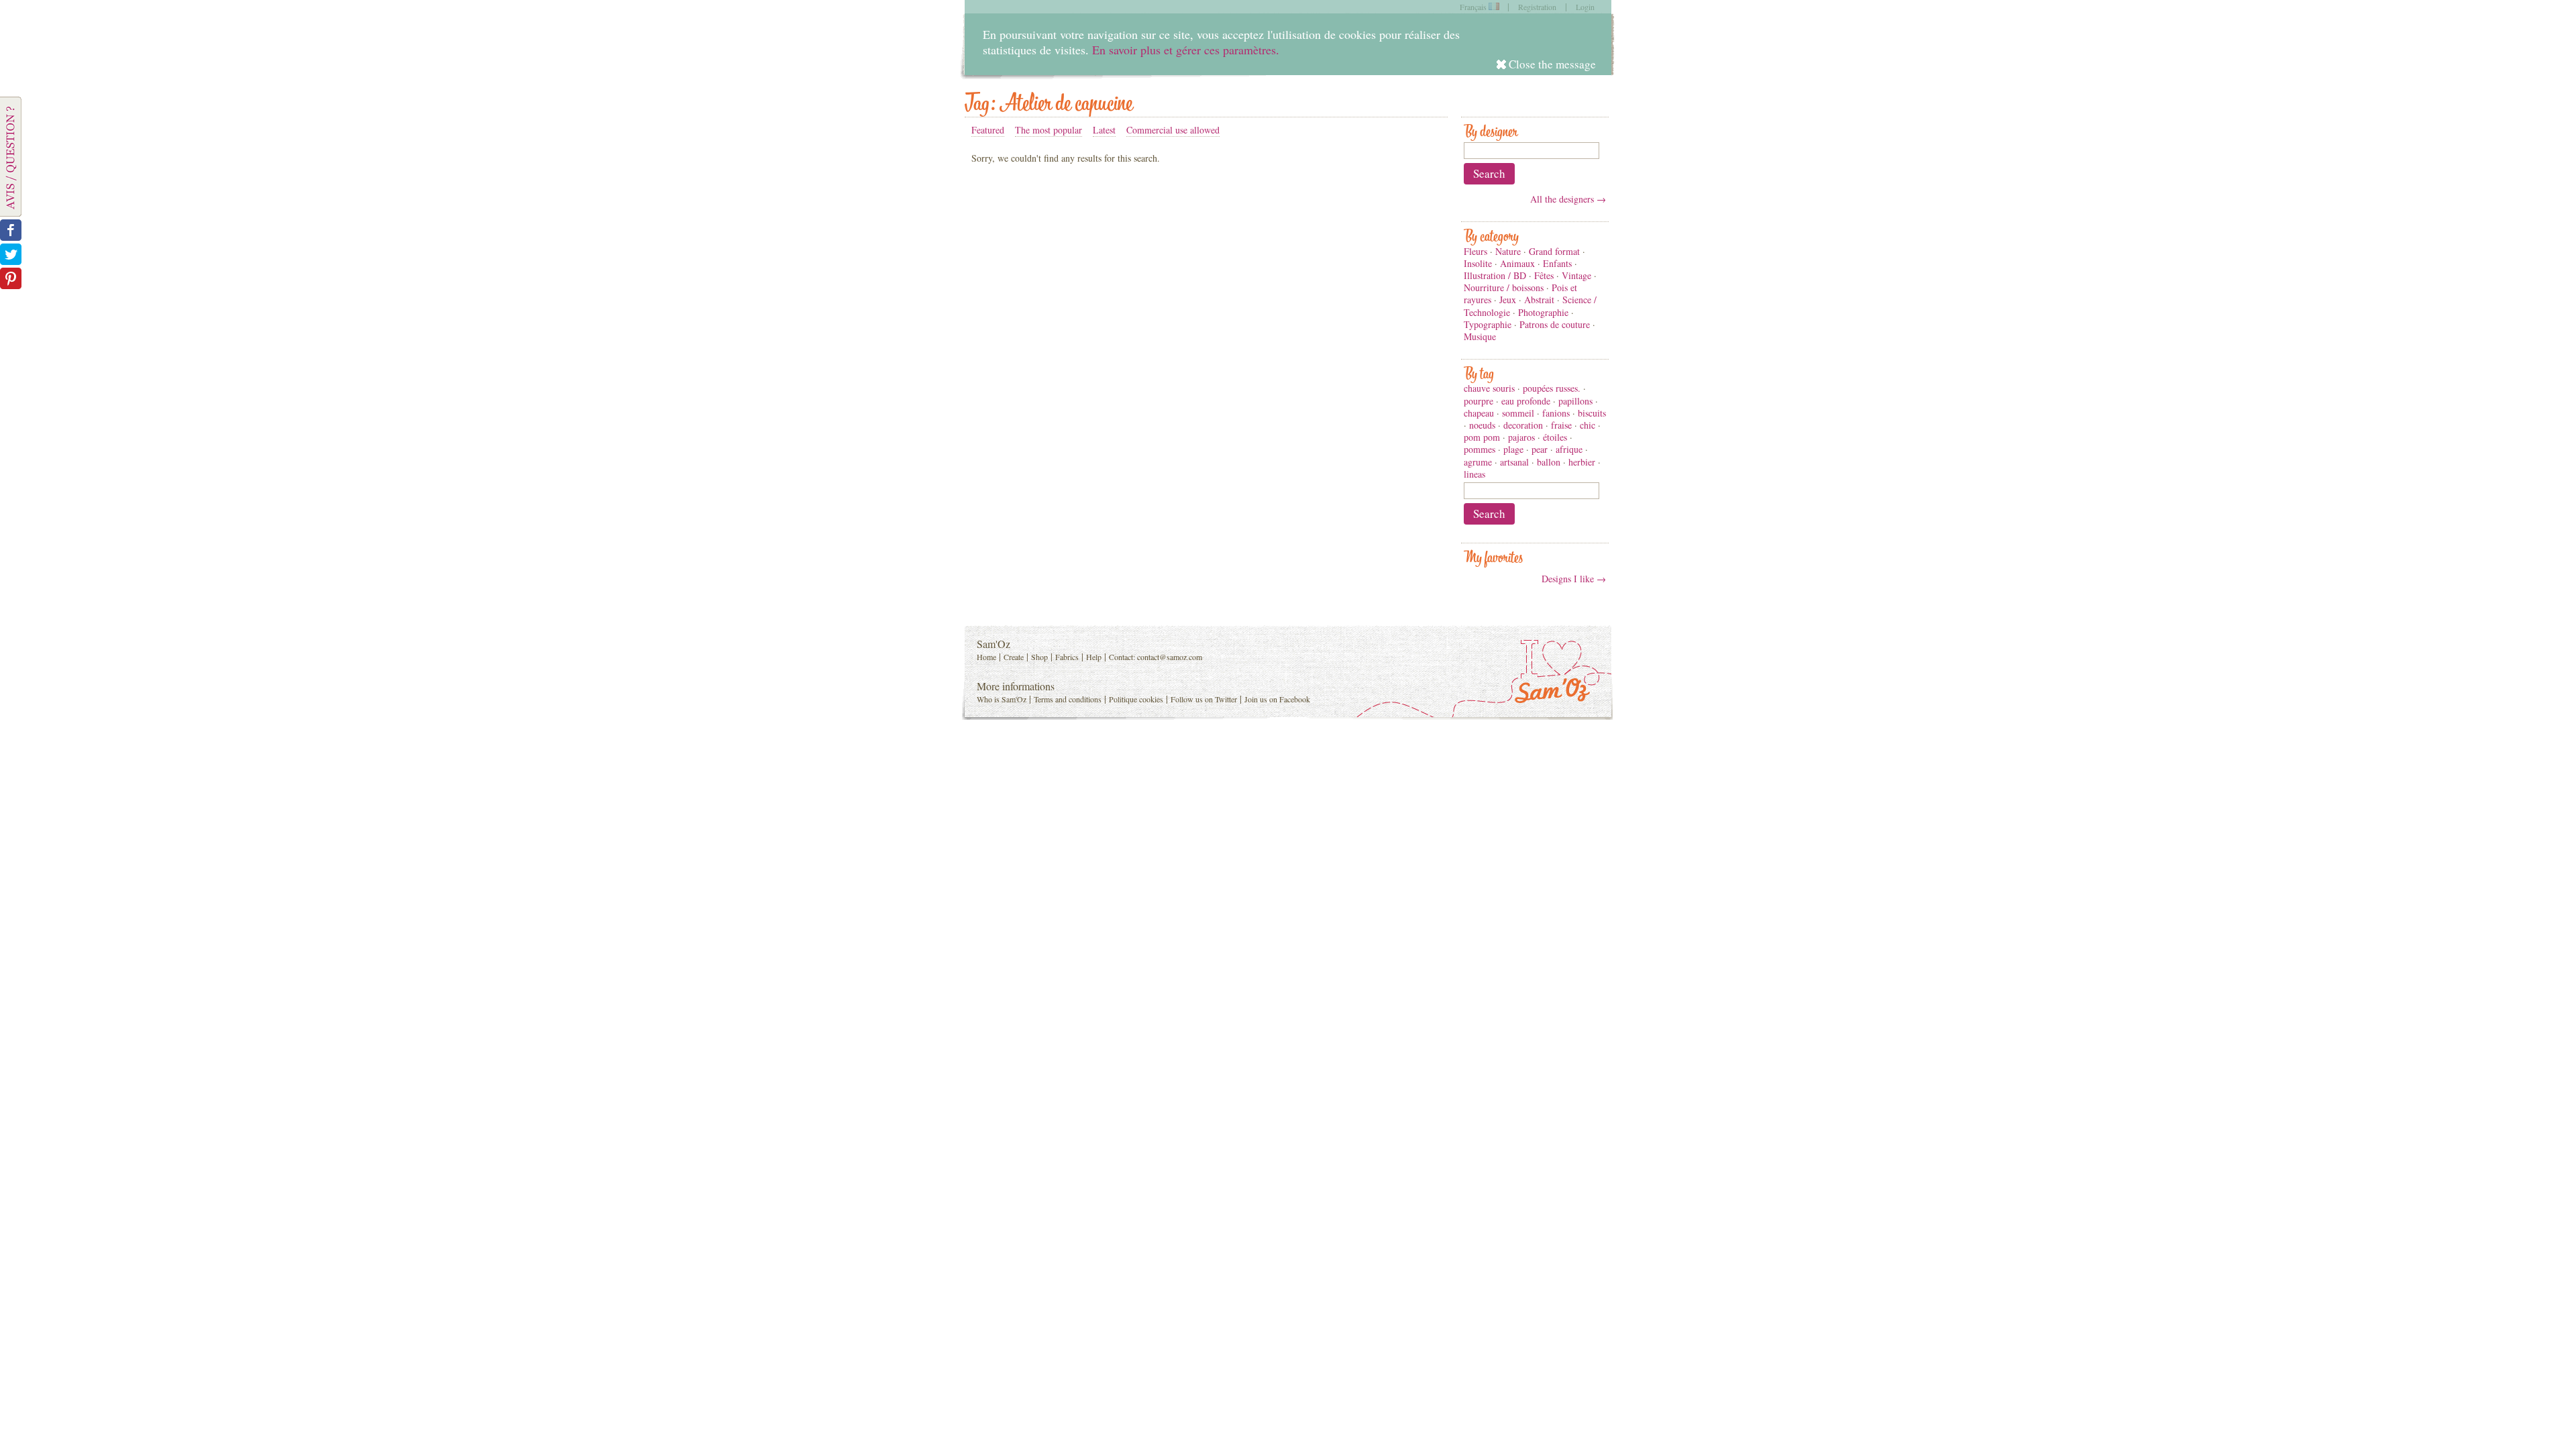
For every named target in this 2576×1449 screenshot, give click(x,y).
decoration (1523, 425)
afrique (1569, 449)
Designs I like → (1574, 579)
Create (1014, 657)
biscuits (1592, 413)
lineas (1474, 474)
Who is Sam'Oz (1002, 699)
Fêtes (1544, 275)
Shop (1039, 657)
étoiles (1555, 437)
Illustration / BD (1495, 275)
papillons (1575, 401)
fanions (1556, 413)
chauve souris (1489, 388)
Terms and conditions (1068, 699)
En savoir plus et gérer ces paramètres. (1186, 50)
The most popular (1049, 130)
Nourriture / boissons (1504, 287)
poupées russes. (1552, 388)
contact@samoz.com (1170, 657)
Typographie (1488, 324)
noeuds (1482, 425)
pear (1540, 449)
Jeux (1508, 300)
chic (1588, 425)
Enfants (1557, 263)
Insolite (1478, 263)
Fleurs (1475, 251)
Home (986, 657)
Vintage (1576, 275)
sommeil (1518, 413)
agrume (1478, 462)
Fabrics (1067, 657)
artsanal (1514, 462)
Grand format (1554, 251)
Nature (1508, 251)
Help (1094, 657)
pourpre (1479, 401)
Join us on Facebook (1277, 699)
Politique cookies (1136, 699)
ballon (1549, 462)
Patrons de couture (1555, 324)
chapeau (1479, 413)
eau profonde (1526, 401)
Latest (1104, 130)
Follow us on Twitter (1204, 699)
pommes (1480, 449)
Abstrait (1539, 300)
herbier (1582, 462)
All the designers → (1568, 199)
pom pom (1482, 437)
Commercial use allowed (1173, 130)
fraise (1561, 425)
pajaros (1521, 437)
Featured (988, 130)
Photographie (1543, 312)
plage (1513, 449)
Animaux (1517, 263)
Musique (1480, 336)
